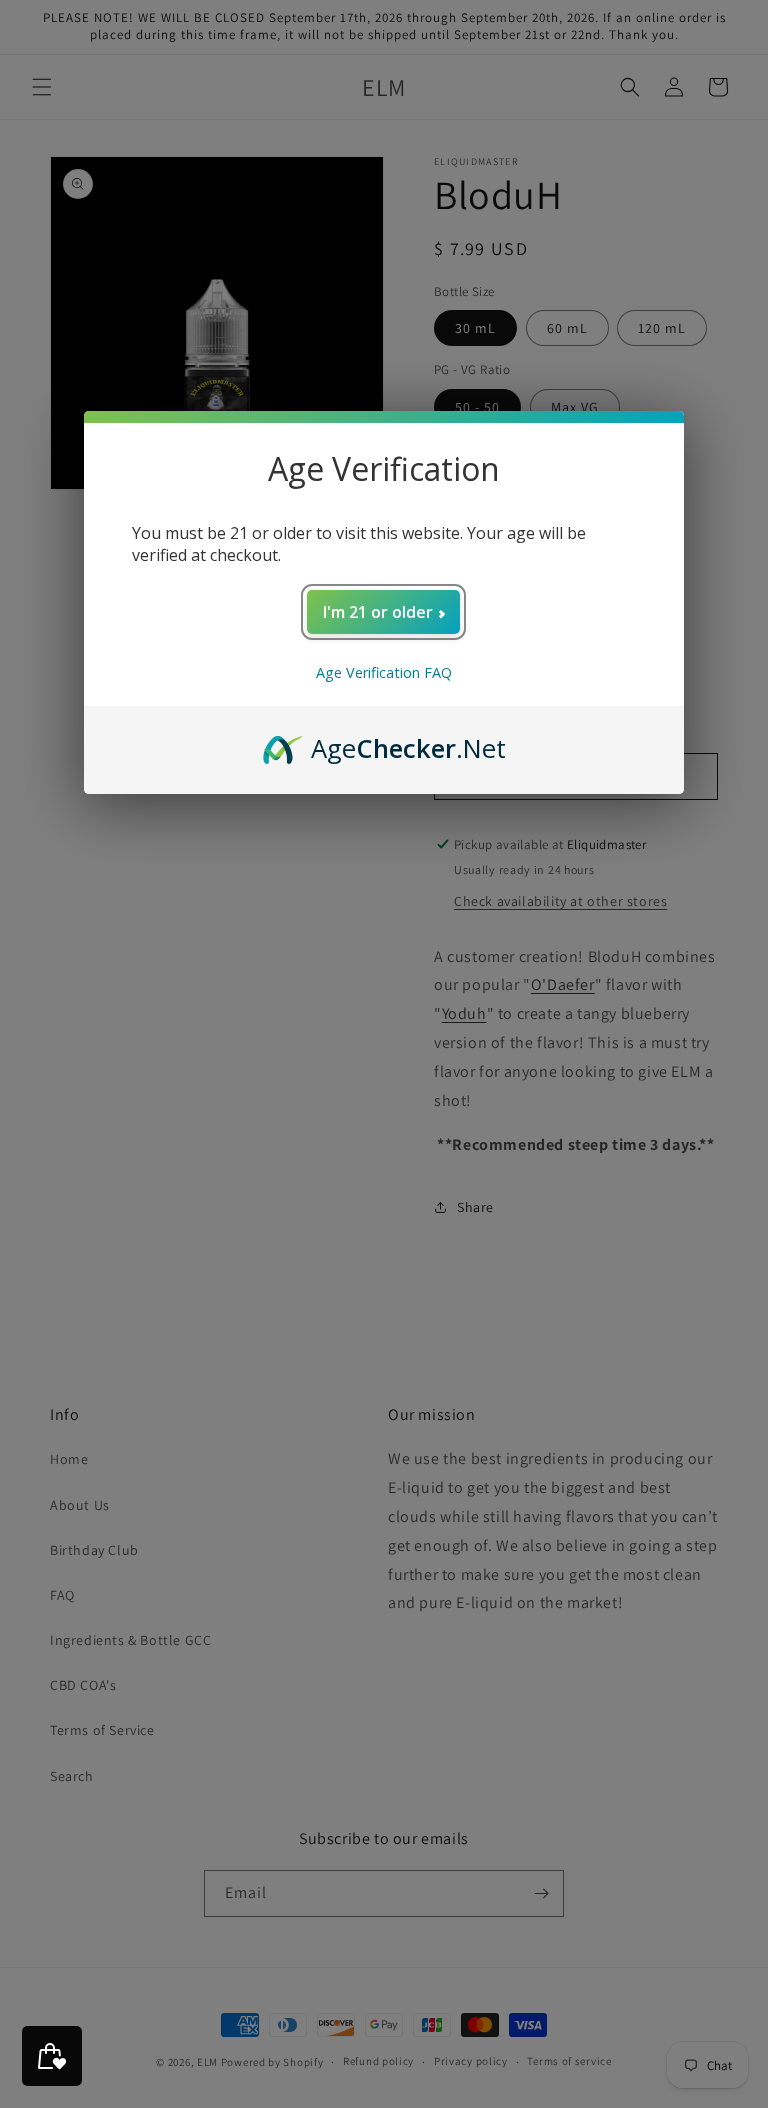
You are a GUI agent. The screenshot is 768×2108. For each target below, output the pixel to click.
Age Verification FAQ (384, 672)
